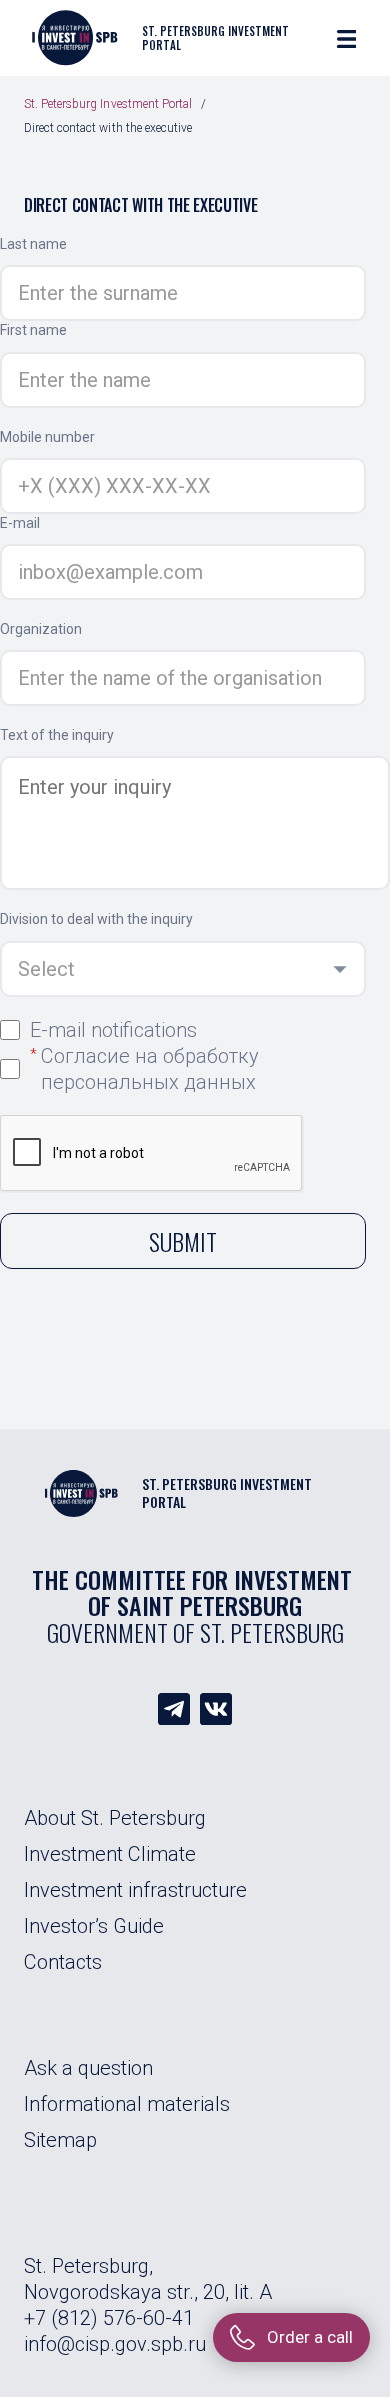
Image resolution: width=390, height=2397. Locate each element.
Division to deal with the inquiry (96, 919)
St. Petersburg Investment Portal (108, 104)
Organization (41, 629)
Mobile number (47, 437)
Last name (33, 244)
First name (33, 330)
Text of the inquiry (57, 735)
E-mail (20, 523)
